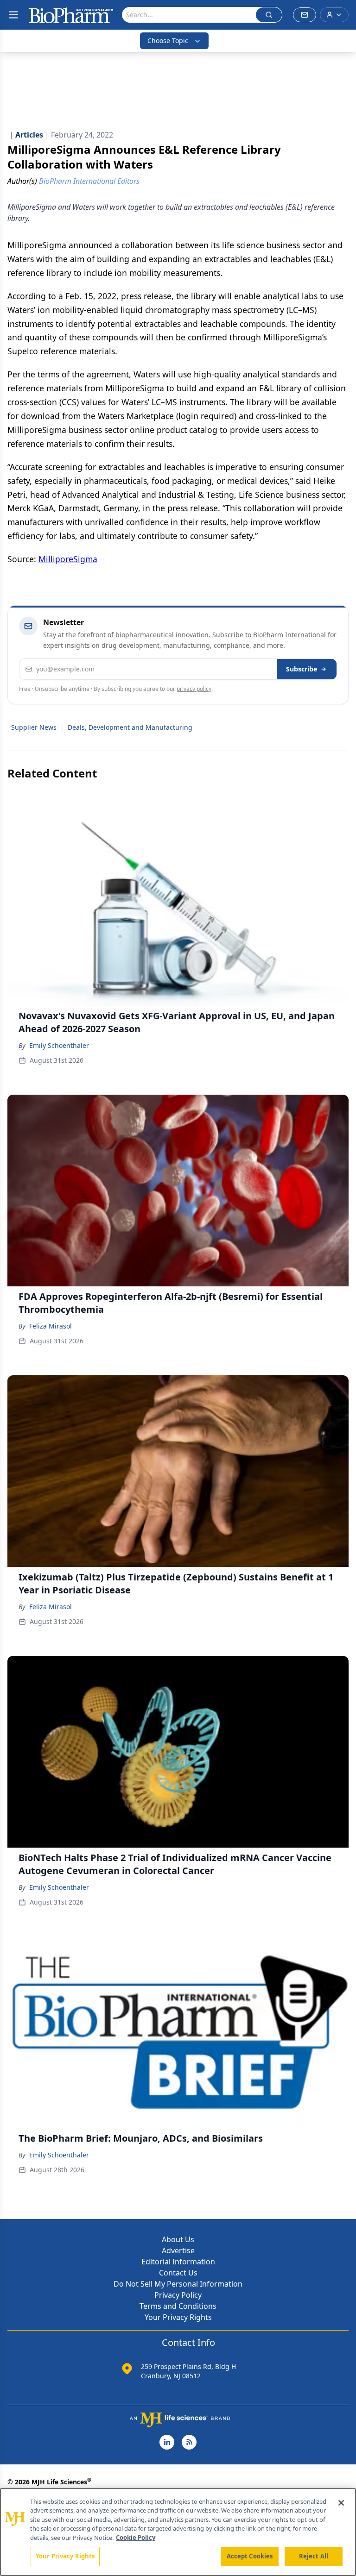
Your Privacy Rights (178, 2317)
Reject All (314, 2556)
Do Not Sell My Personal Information (178, 2284)
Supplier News (34, 727)
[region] (178, 2532)
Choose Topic (168, 41)
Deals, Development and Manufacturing (130, 727)
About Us (178, 2239)
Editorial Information (178, 2262)
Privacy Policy (178, 2295)
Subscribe (302, 669)
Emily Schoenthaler (59, 1045)
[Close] (341, 2503)
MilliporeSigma (68, 559)
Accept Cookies (250, 2556)
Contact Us (178, 2273)
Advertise (178, 2250)
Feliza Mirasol (51, 1326)
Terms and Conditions (178, 2306)
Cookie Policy (136, 2538)
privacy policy (194, 689)
